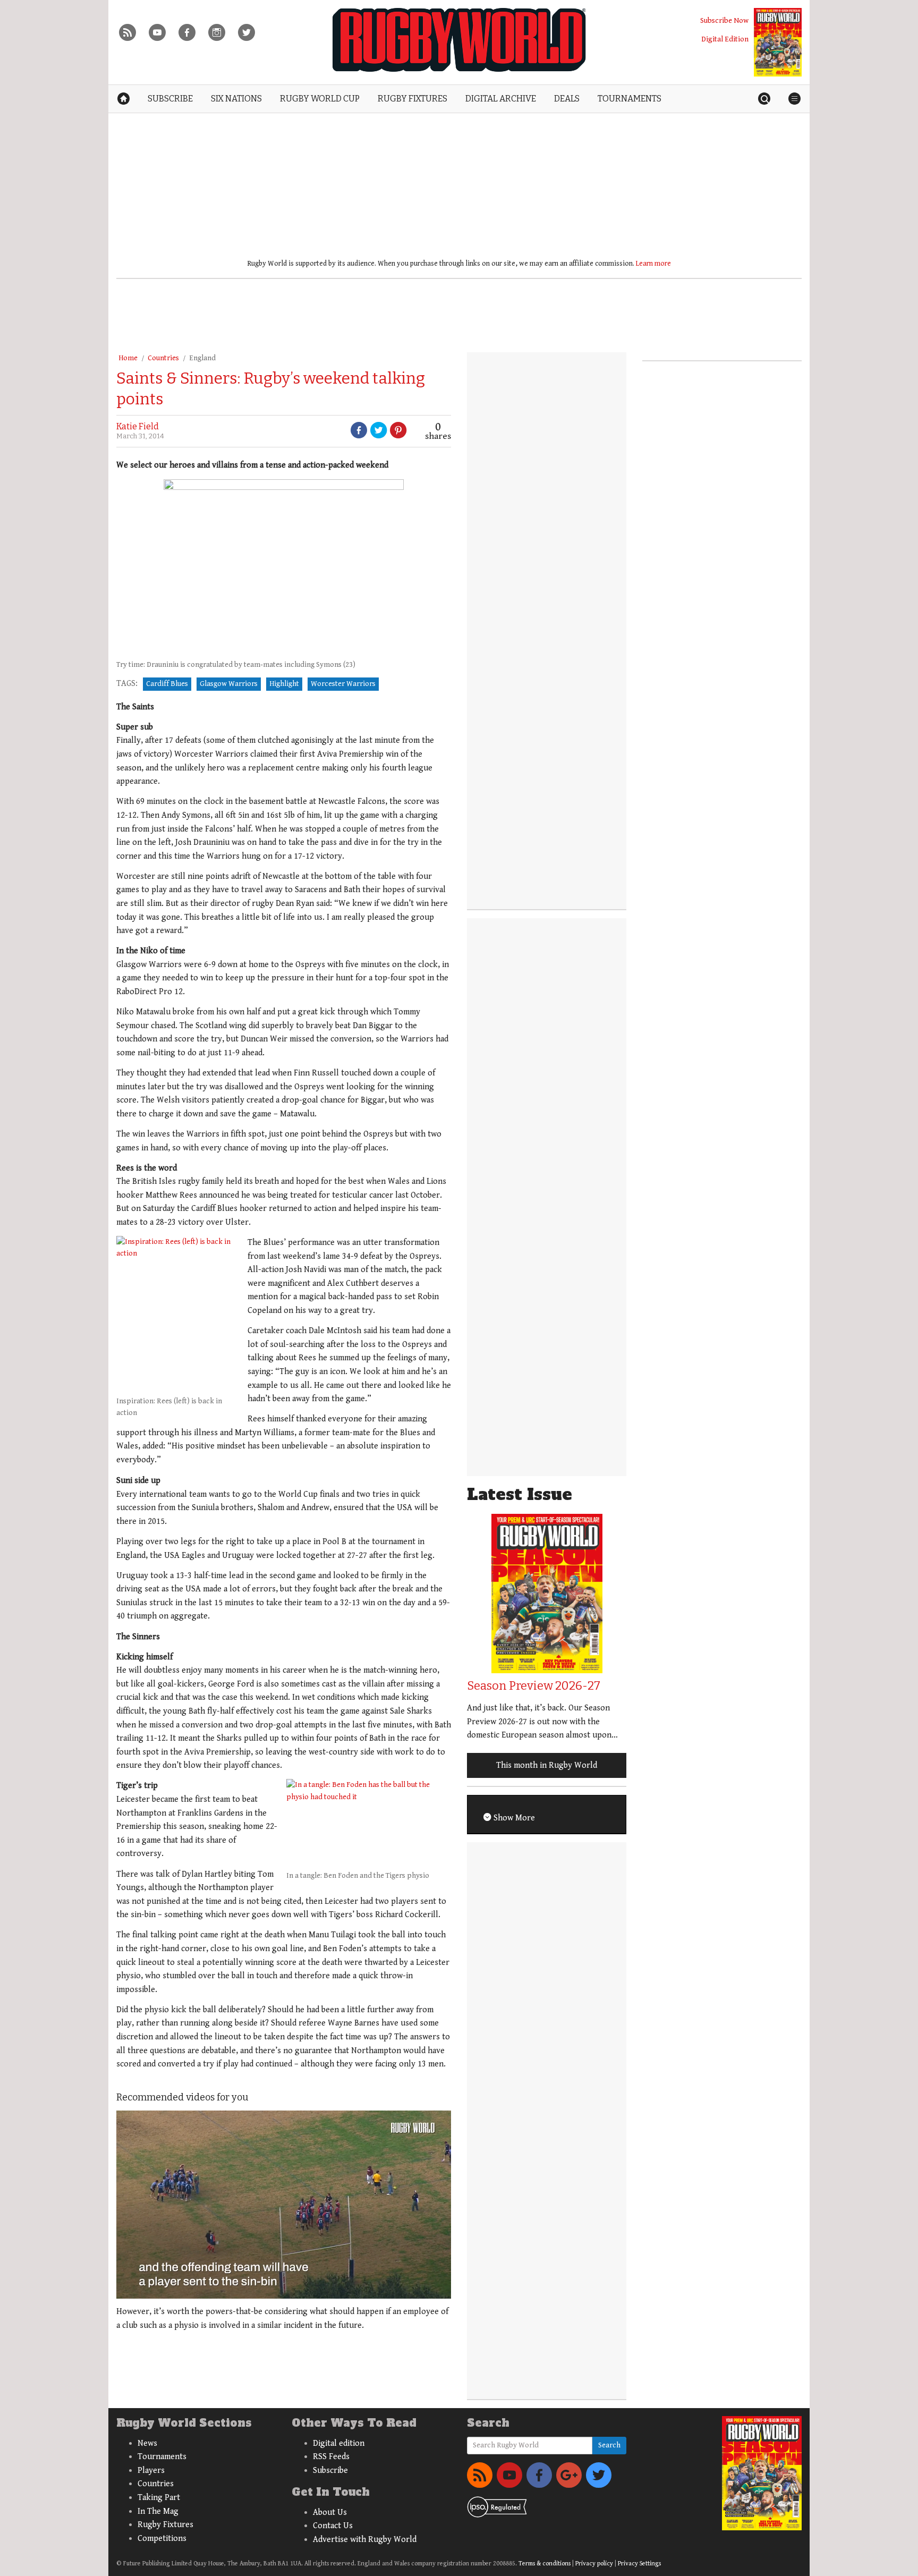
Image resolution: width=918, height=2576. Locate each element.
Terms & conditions (545, 2564)
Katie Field (138, 426)
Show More (513, 1818)
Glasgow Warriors (229, 684)
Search (609, 2445)
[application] (284, 2205)
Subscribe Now (724, 20)
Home (128, 358)
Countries (163, 358)
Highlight (284, 684)
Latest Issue (520, 1494)
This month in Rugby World (547, 1765)
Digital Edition (725, 39)
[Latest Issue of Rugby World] (778, 42)
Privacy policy (594, 2564)
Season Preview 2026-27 (534, 1686)
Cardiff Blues (167, 684)
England (202, 358)
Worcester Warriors (343, 684)
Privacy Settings (639, 2564)
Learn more (653, 264)
